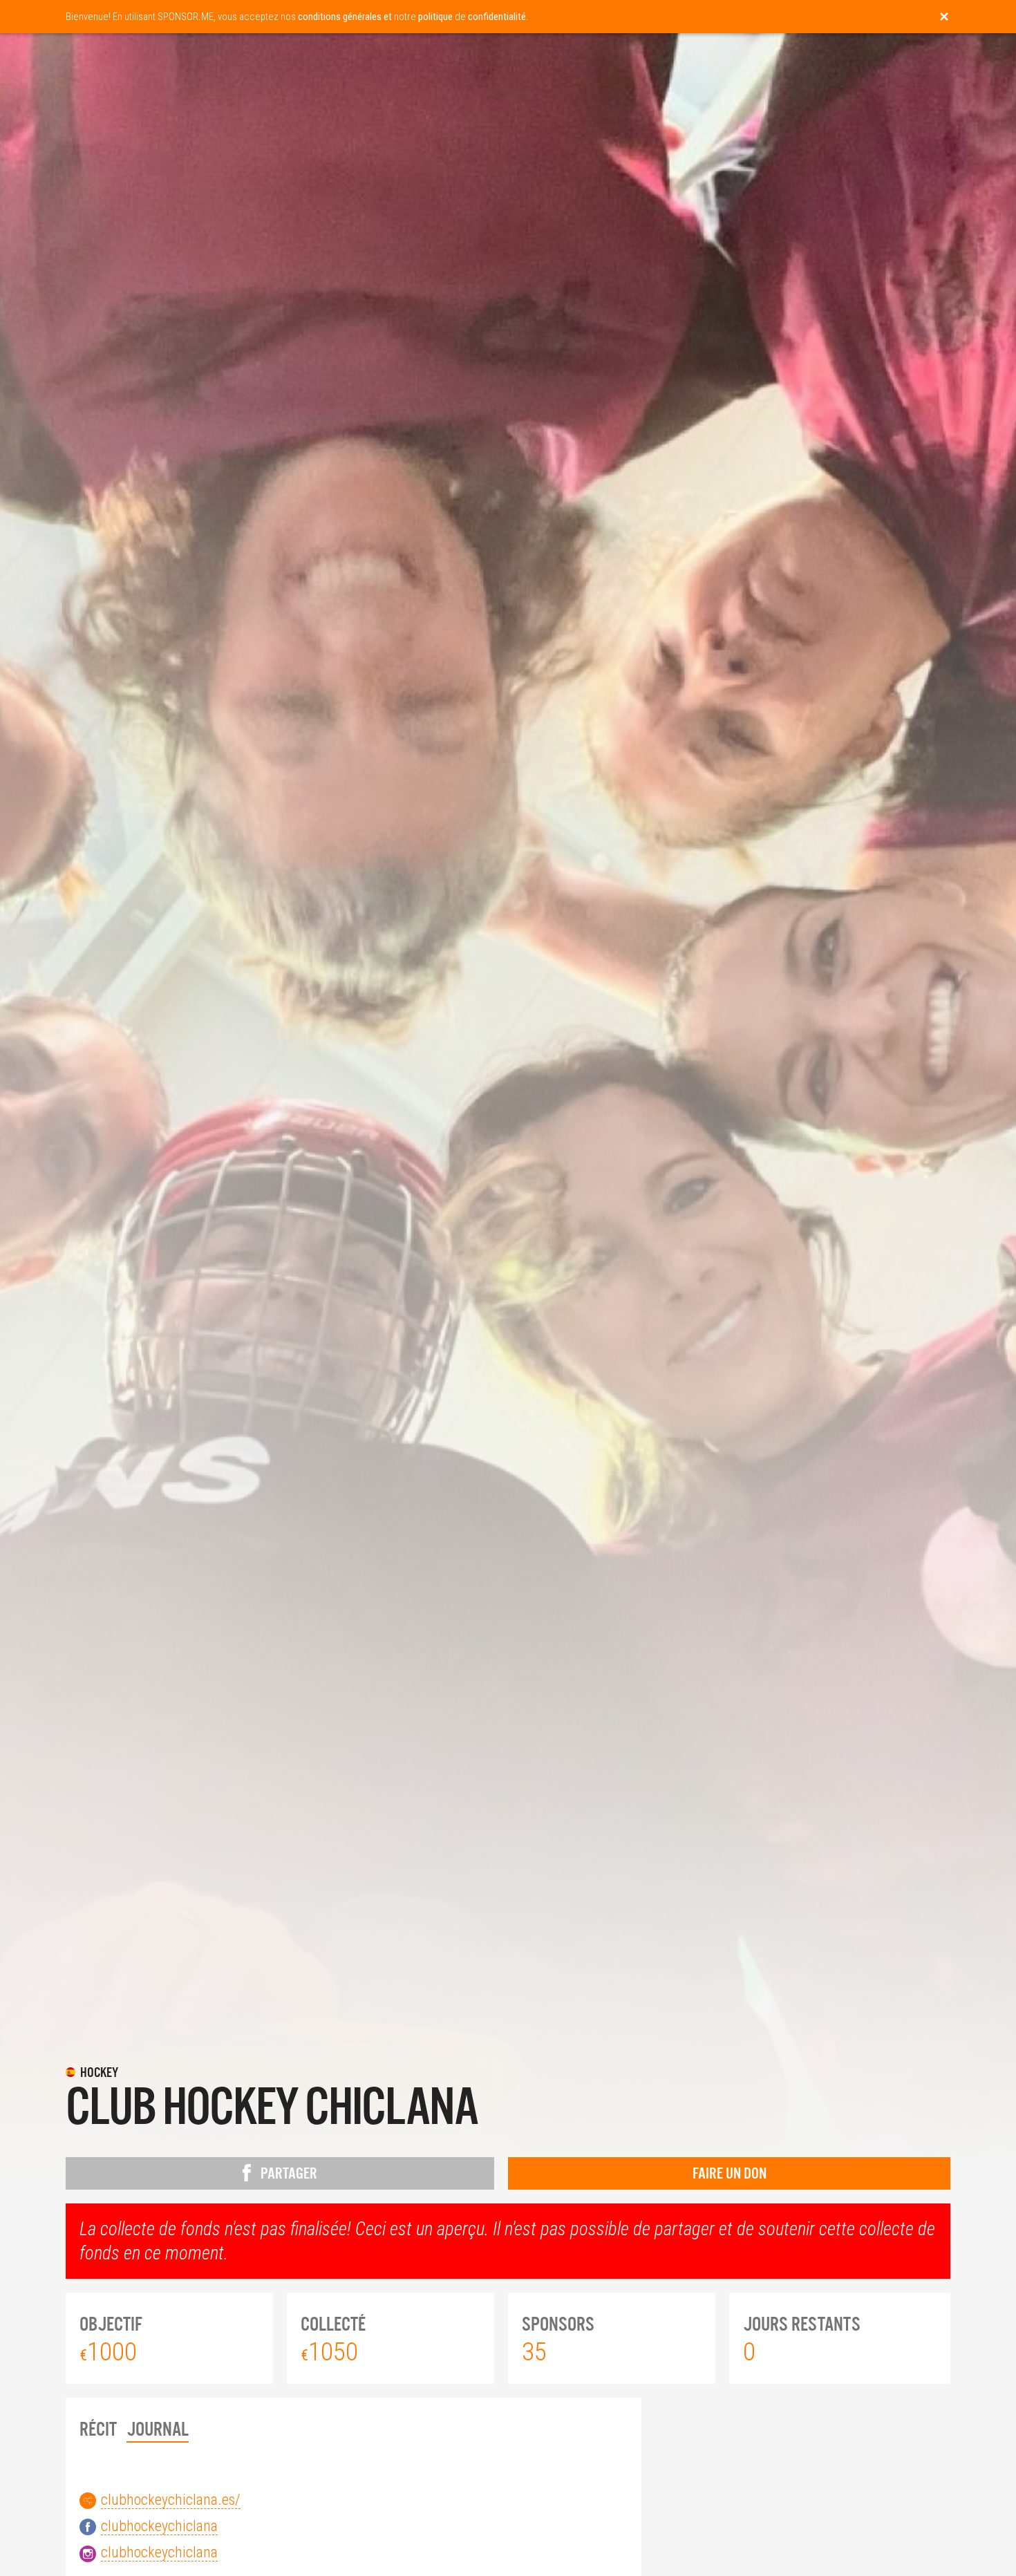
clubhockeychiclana (159, 2526)
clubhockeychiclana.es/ (171, 2500)
